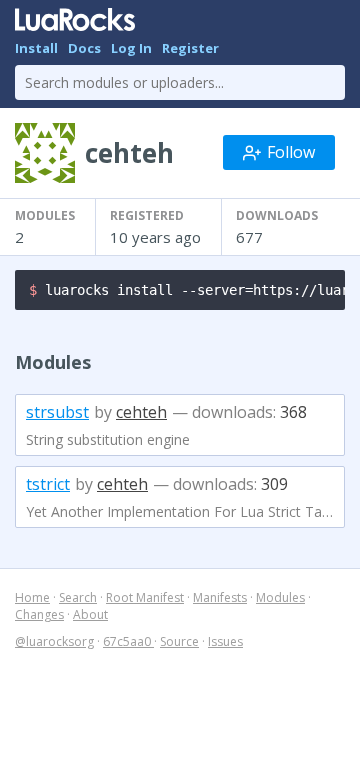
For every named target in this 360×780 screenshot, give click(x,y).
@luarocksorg (54, 641)
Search (78, 597)
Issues (225, 641)
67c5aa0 (128, 641)
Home (32, 597)
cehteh (141, 412)
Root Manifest (145, 597)
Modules (280, 597)
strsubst (57, 412)
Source (179, 641)
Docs (84, 48)
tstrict (48, 484)
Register (190, 48)
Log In (131, 48)
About (90, 614)
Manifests (220, 597)
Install (36, 48)
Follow (291, 152)
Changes (39, 614)
